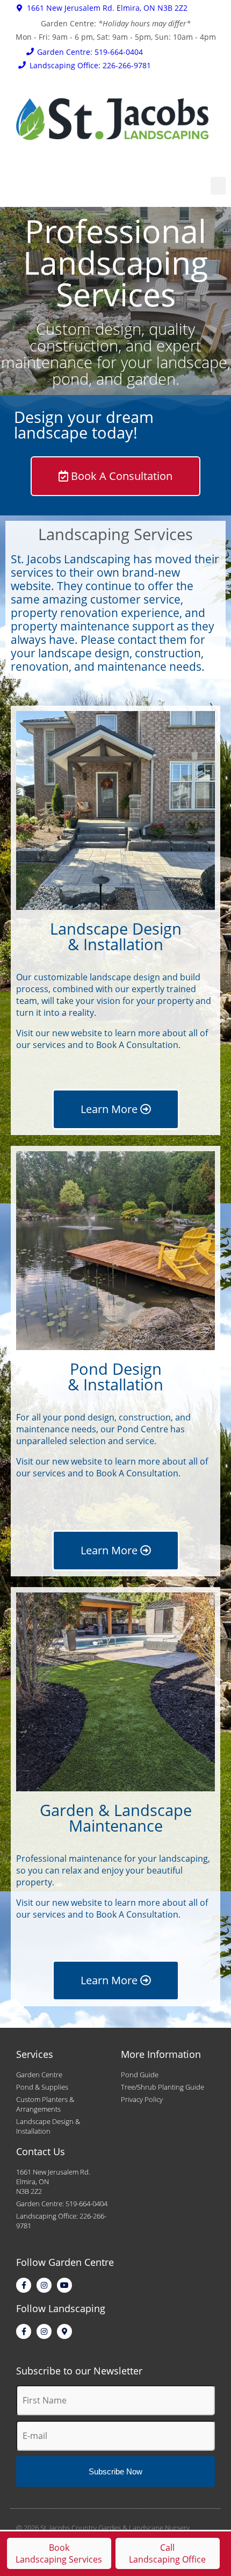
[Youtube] (64, 2285)
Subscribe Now (115, 2471)
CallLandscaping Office (167, 2553)
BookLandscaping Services (59, 2553)
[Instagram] (44, 2285)
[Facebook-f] (24, 2285)
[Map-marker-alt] (64, 2331)
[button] (218, 186)
